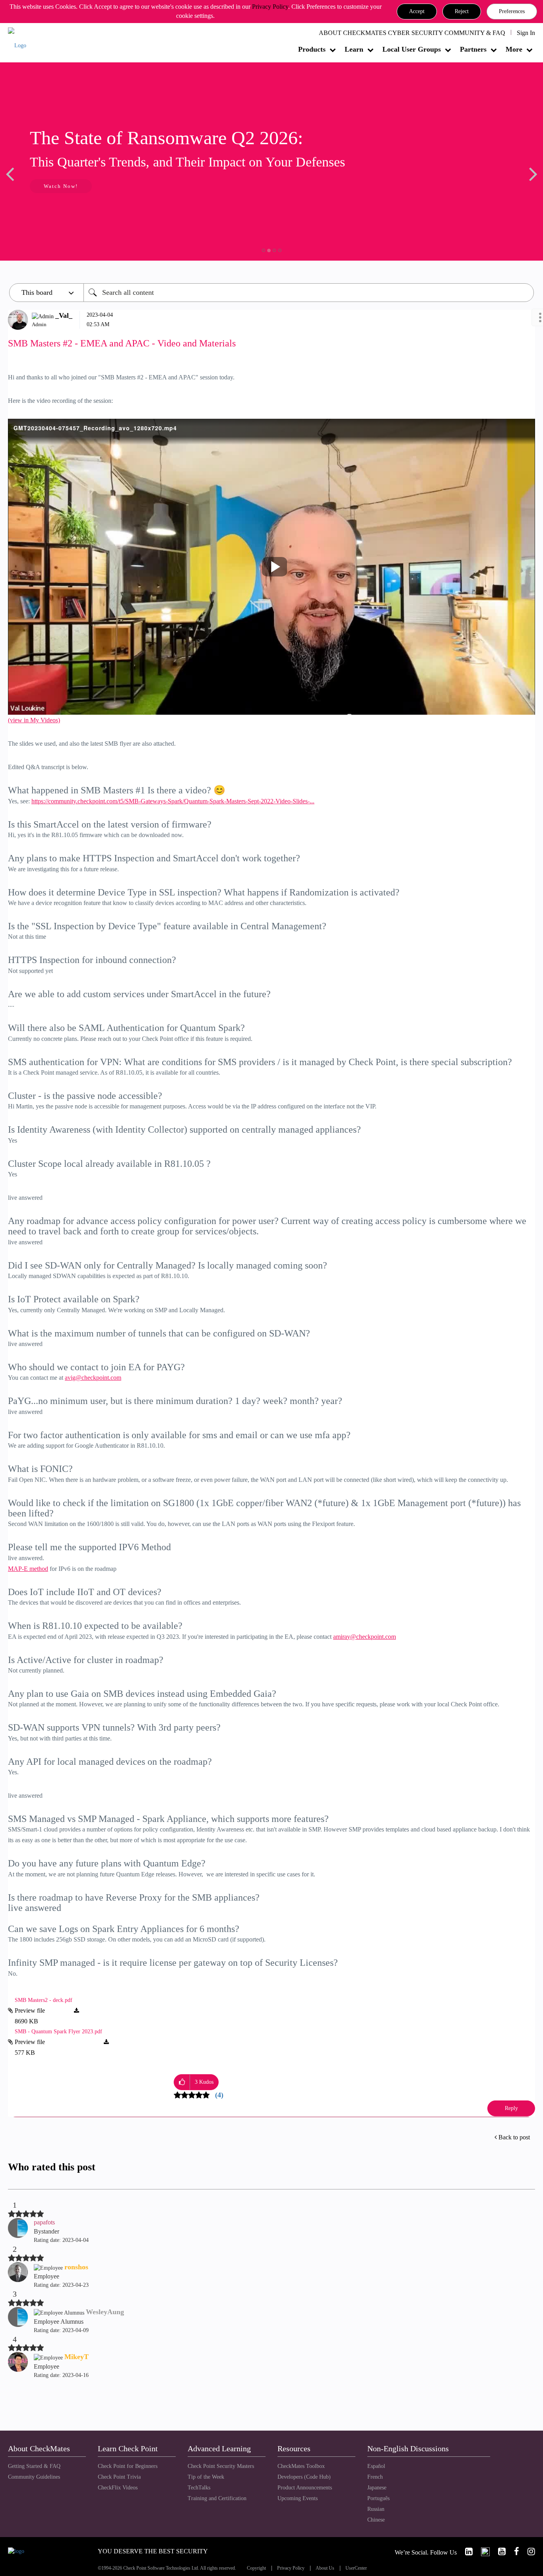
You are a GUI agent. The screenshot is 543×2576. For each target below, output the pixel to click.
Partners (473, 49)
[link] (465, 2552)
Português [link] (378, 2498)
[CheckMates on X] (482, 2552)
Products (312, 49)
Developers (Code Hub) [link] (304, 2477)
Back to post (514, 2137)
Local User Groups (412, 49)
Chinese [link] (376, 2520)
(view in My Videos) (34, 720)
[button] (417, 12)
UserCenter (356, 2568)
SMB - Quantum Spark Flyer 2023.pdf (58, 2032)
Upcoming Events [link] (298, 2498)
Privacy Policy (270, 7)
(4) (219, 2095)
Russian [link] (376, 2509)
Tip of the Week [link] (206, 2477)
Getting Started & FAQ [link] (34, 2466)
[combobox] (309, 293)
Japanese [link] (377, 2488)
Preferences (512, 11)
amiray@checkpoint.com (365, 1637)
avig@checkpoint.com (93, 1378)
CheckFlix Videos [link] (118, 2488)
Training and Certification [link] (217, 2498)
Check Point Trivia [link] (119, 2477)
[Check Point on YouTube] (498, 2552)
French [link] (375, 2477)
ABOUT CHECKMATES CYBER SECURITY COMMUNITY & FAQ (412, 33)
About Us (325, 2568)
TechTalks (199, 2488)
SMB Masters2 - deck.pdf (44, 2000)
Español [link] (376, 2466)
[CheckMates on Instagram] (528, 2552)
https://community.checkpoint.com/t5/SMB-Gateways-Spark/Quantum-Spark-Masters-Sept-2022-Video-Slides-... (173, 801)
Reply (511, 2108)
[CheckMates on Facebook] (513, 2552)
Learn (354, 49)
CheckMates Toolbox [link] (301, 2466)
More (514, 49)
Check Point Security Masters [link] (221, 2466)
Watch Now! (61, 186)
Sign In (526, 33)
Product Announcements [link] (305, 2488)
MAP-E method (28, 1569)
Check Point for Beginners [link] (128, 2466)
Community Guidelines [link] (34, 2477)
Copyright (256, 2568)
